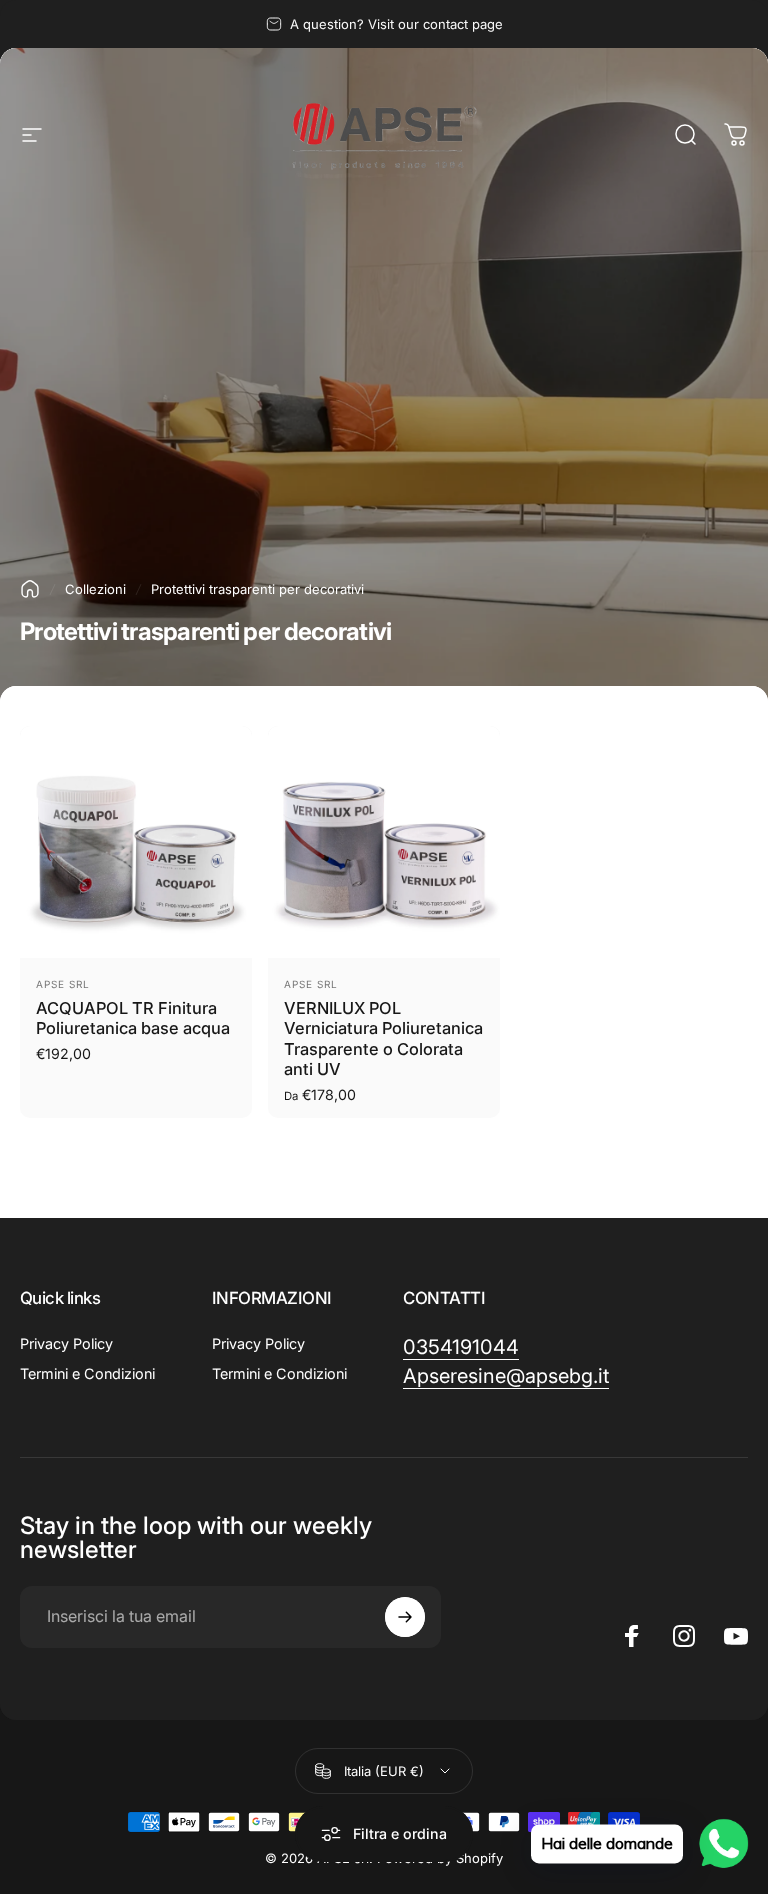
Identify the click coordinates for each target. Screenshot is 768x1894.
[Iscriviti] (405, 1617)
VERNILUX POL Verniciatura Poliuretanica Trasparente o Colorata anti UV (383, 1039)
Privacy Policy (66, 1343)
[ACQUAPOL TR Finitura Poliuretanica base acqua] (136, 842)
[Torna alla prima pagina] (30, 589)
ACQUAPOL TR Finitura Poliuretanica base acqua (133, 1018)
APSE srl (311, 984)
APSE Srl (63, 984)
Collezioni (95, 589)
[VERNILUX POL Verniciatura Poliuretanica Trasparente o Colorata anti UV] (384, 842)
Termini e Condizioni (87, 1373)
